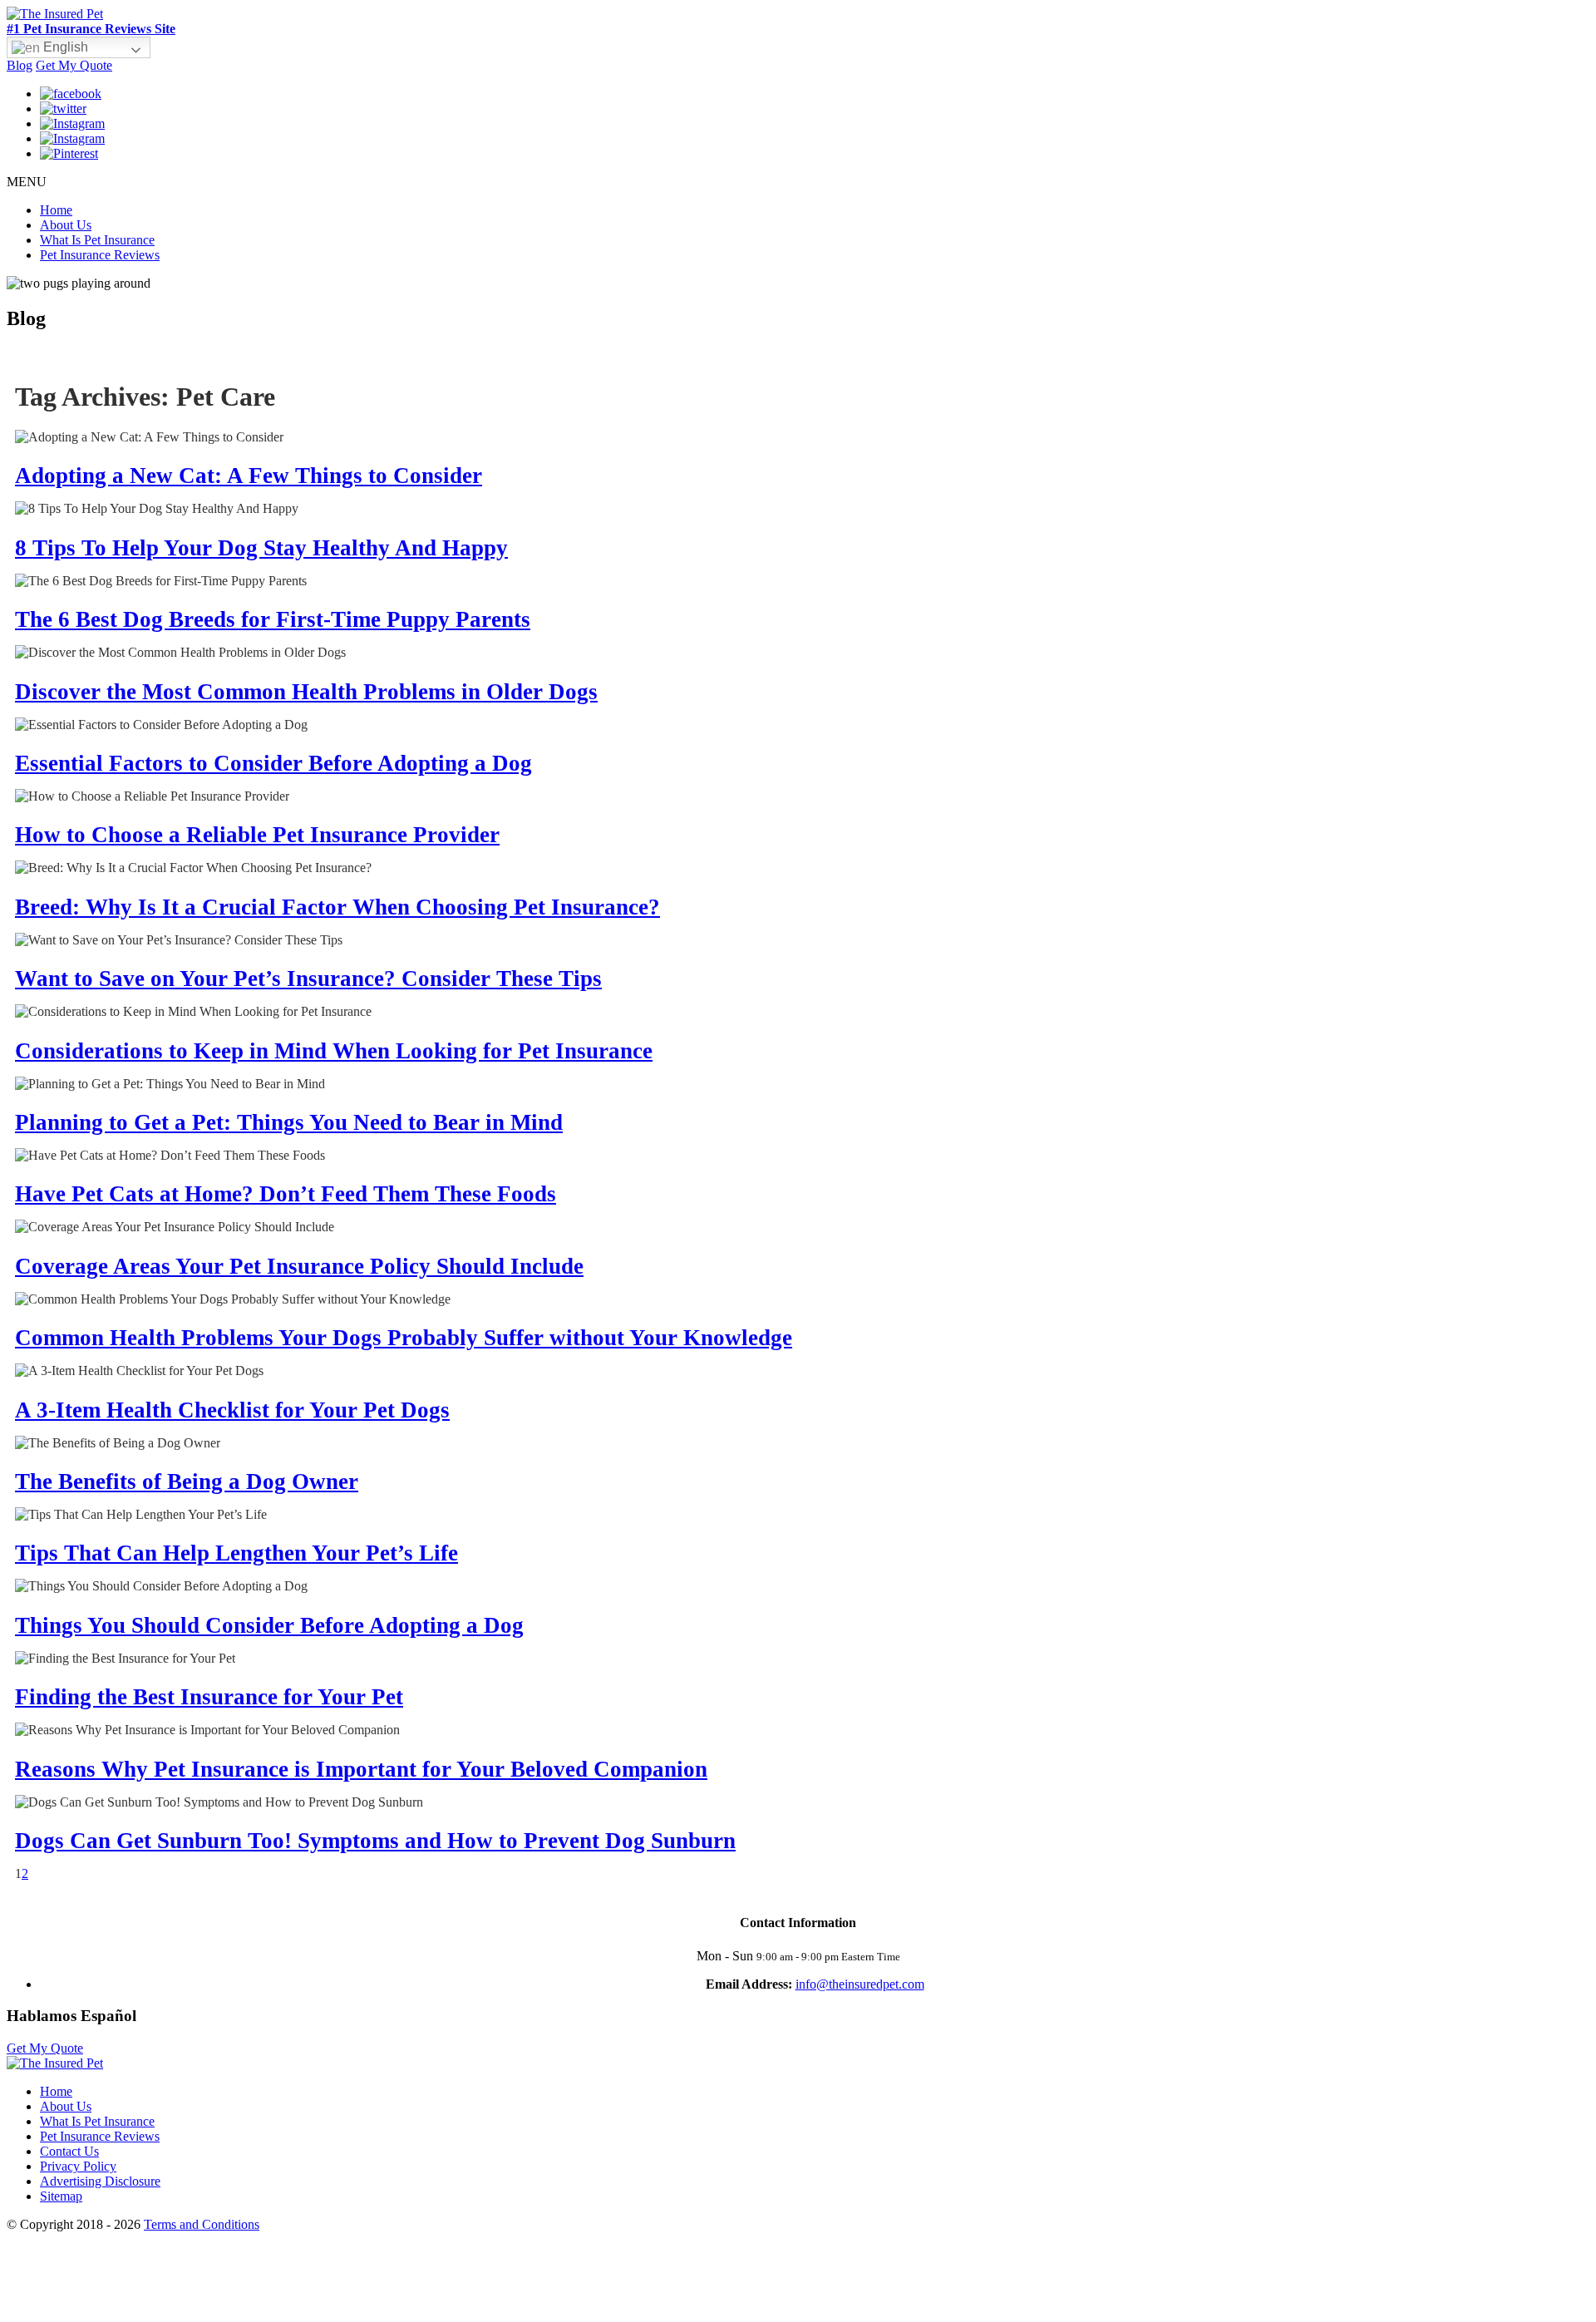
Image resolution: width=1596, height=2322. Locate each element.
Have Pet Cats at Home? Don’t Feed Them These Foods (286, 1194)
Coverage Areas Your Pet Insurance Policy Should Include (299, 1266)
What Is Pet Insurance (97, 240)
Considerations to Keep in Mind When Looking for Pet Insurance (334, 1051)
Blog (20, 65)
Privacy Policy (78, 2166)
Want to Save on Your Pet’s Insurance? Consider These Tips (308, 979)
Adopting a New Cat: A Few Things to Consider (249, 476)
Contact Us (69, 2151)
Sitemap (61, 2196)
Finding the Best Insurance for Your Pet (209, 1697)
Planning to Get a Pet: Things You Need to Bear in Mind (289, 1122)
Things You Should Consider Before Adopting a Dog (269, 1625)
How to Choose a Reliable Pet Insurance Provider (257, 835)
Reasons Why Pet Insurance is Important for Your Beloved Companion (361, 1769)
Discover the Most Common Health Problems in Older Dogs (306, 692)
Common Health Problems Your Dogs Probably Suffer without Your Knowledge (404, 1338)
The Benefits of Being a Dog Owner (187, 1481)
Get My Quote (74, 65)
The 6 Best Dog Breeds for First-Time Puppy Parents (273, 619)
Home (56, 210)
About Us (66, 225)
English (64, 47)
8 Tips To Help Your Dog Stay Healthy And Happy (261, 548)
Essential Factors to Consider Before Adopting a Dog (273, 763)
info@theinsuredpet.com (860, 1984)
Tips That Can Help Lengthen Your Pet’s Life (236, 1553)
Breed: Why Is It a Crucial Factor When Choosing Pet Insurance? (337, 907)
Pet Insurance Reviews (100, 255)
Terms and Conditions (202, 2224)
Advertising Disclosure (100, 2181)
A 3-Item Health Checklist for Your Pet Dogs (232, 1410)
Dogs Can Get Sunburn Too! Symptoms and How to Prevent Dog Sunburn (375, 1841)
